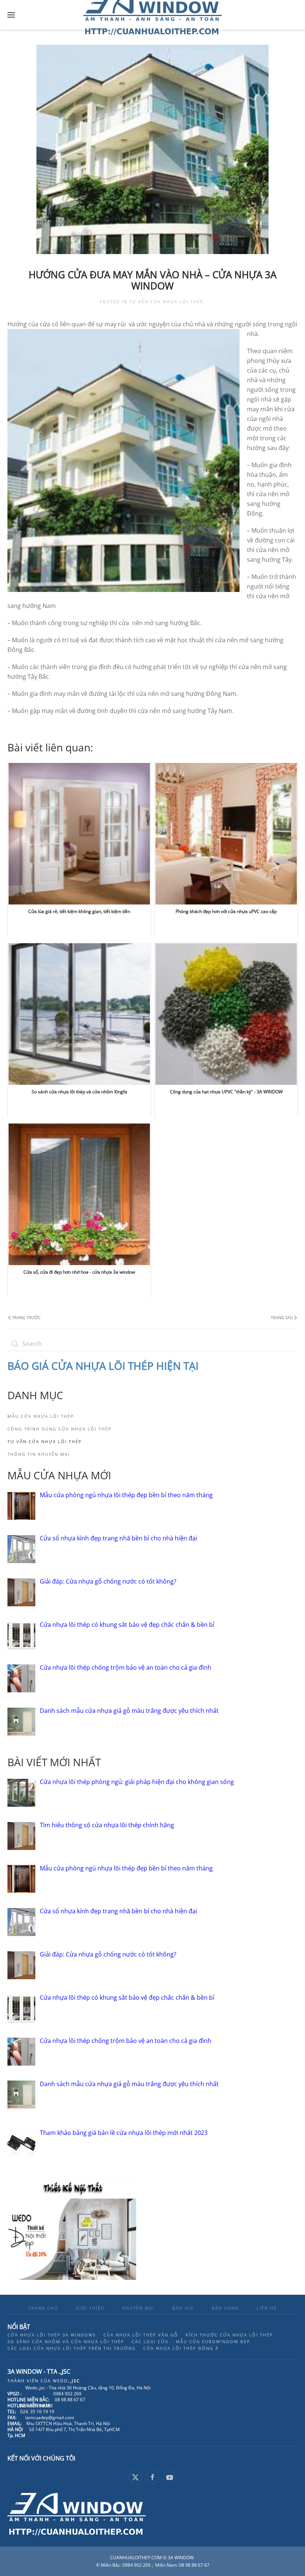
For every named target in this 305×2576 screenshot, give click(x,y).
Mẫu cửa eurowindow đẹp (213, 2341)
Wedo (66, 2381)
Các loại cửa (150, 2341)
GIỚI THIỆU (90, 2308)
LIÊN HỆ (267, 2308)
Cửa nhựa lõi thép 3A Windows (52, 2335)
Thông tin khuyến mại (39, 1454)
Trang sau (282, 1317)
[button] (11, 15)
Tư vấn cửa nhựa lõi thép (166, 302)
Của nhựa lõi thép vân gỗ (141, 2335)
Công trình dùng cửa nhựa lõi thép (60, 1429)
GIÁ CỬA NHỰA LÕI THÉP (94, 1366)
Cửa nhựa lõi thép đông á (181, 2348)
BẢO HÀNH (225, 2308)
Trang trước (26, 1317)
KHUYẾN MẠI (138, 2308)
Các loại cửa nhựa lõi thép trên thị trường (72, 2348)
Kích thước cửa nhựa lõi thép (229, 2335)
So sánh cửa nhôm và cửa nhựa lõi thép (66, 2341)
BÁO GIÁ (183, 2308)
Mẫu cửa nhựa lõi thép (41, 1416)
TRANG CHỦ (43, 2308)
